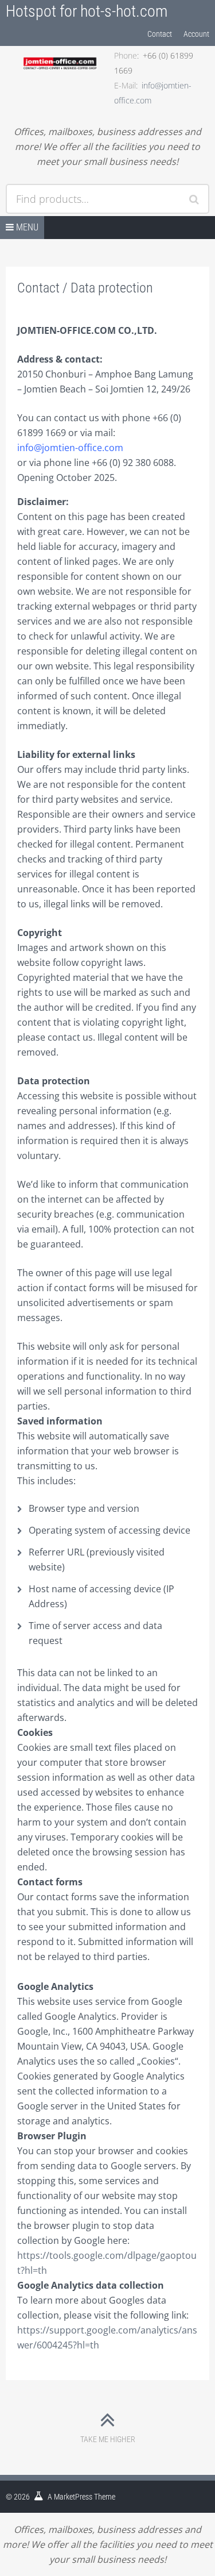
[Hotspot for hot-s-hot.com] (60, 56)
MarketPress (73, 2497)
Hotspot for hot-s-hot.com (87, 11)
